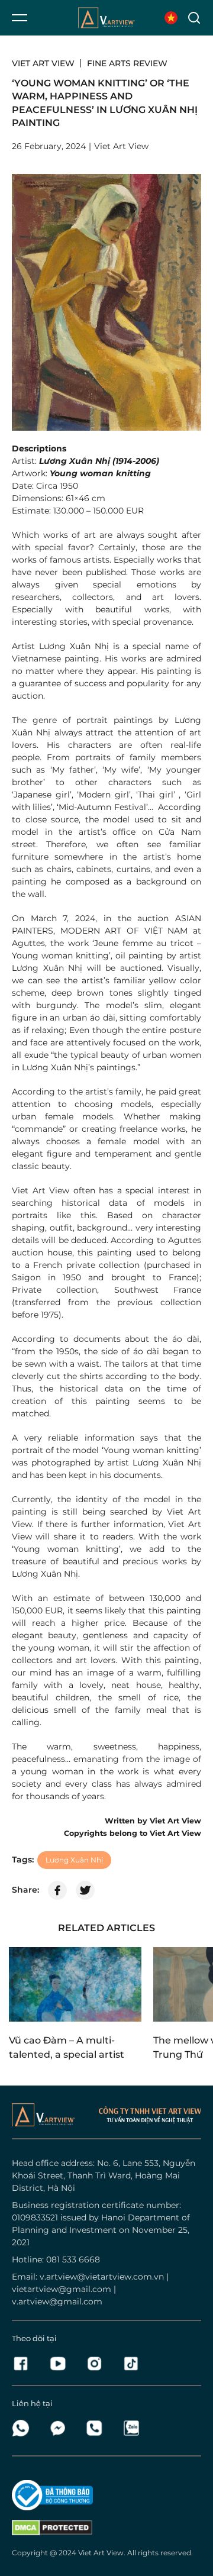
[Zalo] (131, 2428)
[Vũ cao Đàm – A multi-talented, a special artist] (75, 1984)
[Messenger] (61, 2428)
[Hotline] (98, 2428)
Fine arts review (127, 63)
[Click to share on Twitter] (85, 1890)
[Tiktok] (131, 2364)
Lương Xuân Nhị (74, 1860)
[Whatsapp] (24, 2428)
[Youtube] (61, 2364)
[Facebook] (24, 2364)
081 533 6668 (73, 2259)
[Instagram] (98, 2364)
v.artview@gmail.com (57, 2301)
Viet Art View (43, 63)
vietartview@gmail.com (62, 2289)
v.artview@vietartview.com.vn (102, 2277)
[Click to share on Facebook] (57, 1890)
